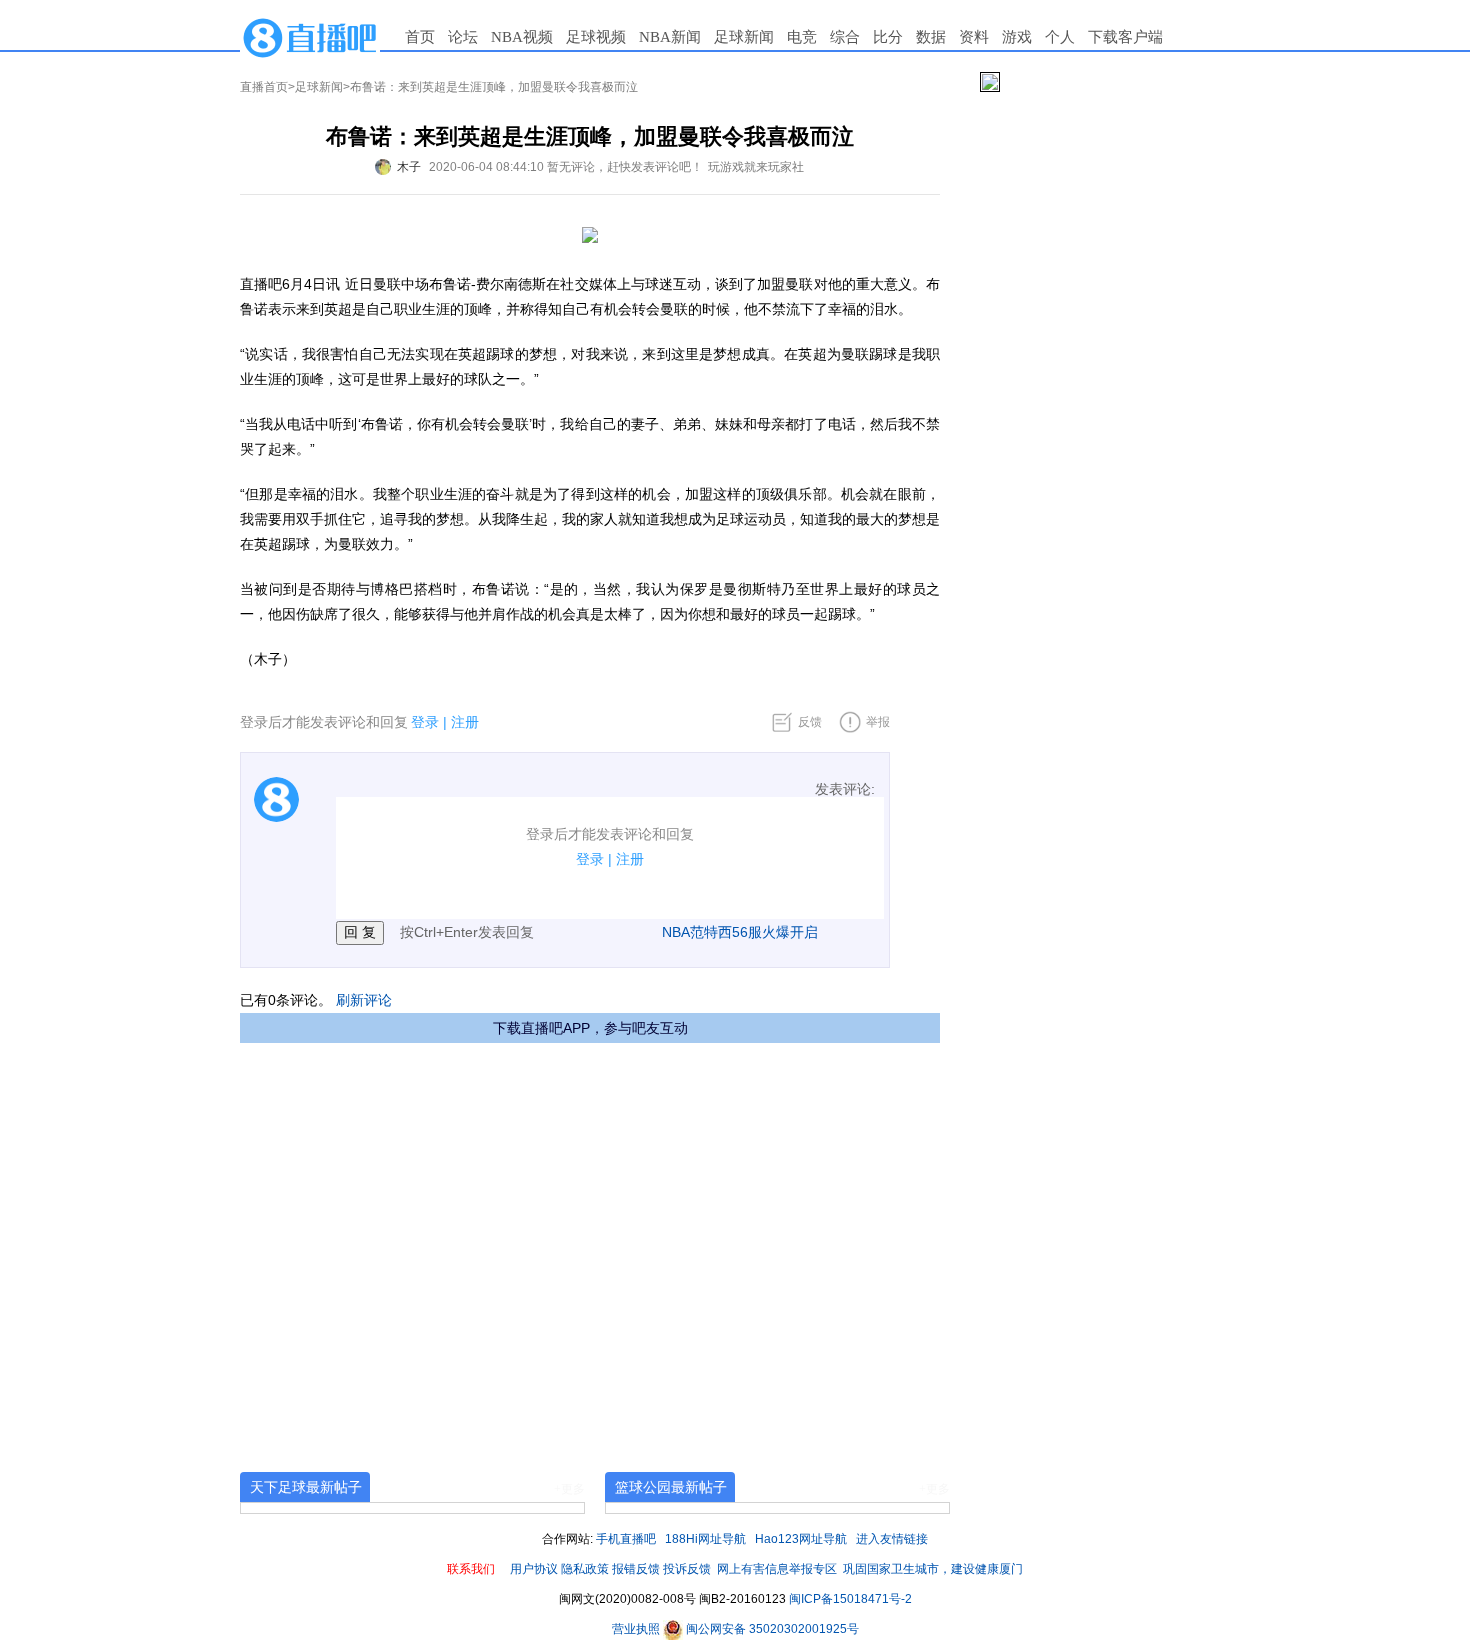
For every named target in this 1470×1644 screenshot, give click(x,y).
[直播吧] (310, 37)
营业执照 (637, 1629)
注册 (465, 722)
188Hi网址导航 (705, 1539)
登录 (425, 722)
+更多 (569, 1489)
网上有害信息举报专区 (777, 1569)
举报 (878, 722)
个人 (1060, 37)
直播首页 (264, 87)
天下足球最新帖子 (306, 1487)
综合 (845, 37)
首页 (420, 37)
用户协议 (534, 1569)
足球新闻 (744, 37)
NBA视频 (522, 37)
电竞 (802, 37)
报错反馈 (636, 1569)
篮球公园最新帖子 (671, 1487)
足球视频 (596, 37)
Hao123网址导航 (801, 1539)
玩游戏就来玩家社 (756, 167)
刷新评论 (364, 1000)
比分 (888, 37)
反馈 (810, 722)
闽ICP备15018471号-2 (850, 1599)
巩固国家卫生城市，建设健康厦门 (933, 1569)
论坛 (463, 37)
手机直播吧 (626, 1539)
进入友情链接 (892, 1539)
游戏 (1017, 37)
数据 (931, 37)
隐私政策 (585, 1569)
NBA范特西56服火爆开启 (740, 932)
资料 (974, 37)
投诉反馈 (687, 1569)
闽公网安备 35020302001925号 (771, 1629)
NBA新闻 (670, 37)
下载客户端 (1125, 37)
